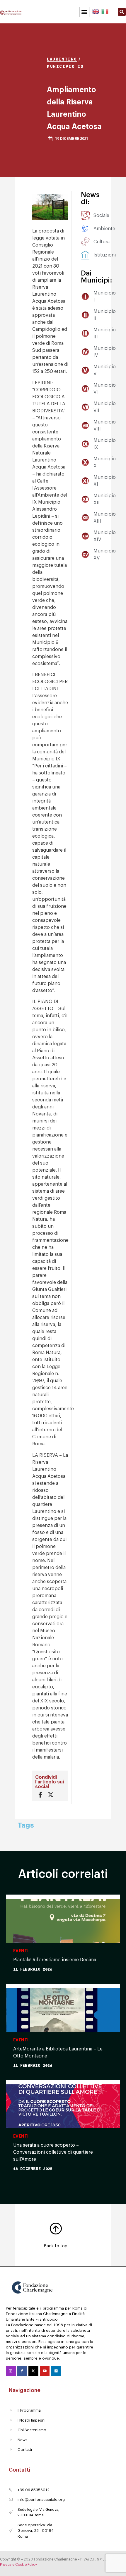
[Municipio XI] (81, 481)
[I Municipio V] (81, 370)
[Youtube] (45, 2371)
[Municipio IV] (81, 352)
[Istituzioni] (81, 255)
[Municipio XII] (81, 499)
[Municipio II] (81, 315)
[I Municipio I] (81, 297)
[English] (96, 11)
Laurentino (62, 59)
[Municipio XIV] (81, 536)
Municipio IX (65, 66)
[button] (84, 12)
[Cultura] (81, 242)
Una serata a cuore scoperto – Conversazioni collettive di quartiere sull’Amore (53, 2152)
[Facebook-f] (22, 2371)
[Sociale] (81, 216)
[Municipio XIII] (81, 518)
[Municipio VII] (81, 407)
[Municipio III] (81, 333)
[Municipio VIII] (81, 426)
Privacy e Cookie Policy (18, 2565)
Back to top (56, 2246)
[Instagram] (11, 2371)
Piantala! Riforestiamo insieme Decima (55, 1960)
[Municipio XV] (81, 555)
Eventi (21, 1951)
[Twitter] (33, 2371)
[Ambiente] (81, 229)
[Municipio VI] (81, 389)
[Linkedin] (56, 2371)
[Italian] (104, 11)
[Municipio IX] (81, 444)
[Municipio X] (81, 462)
